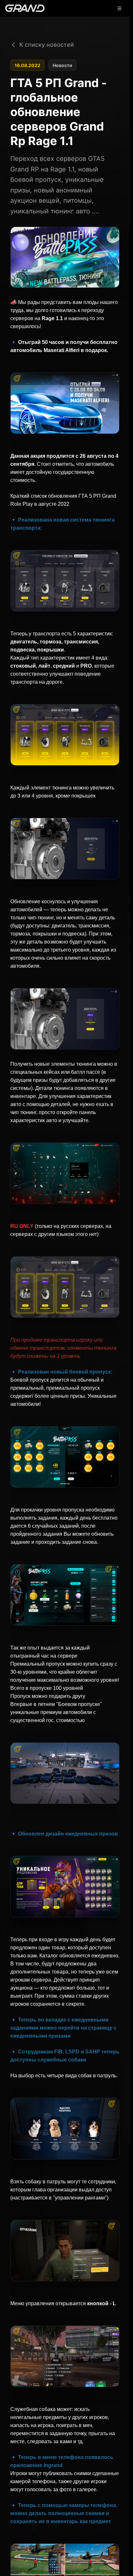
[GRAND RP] (25, 8)
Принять (77, 2558)
